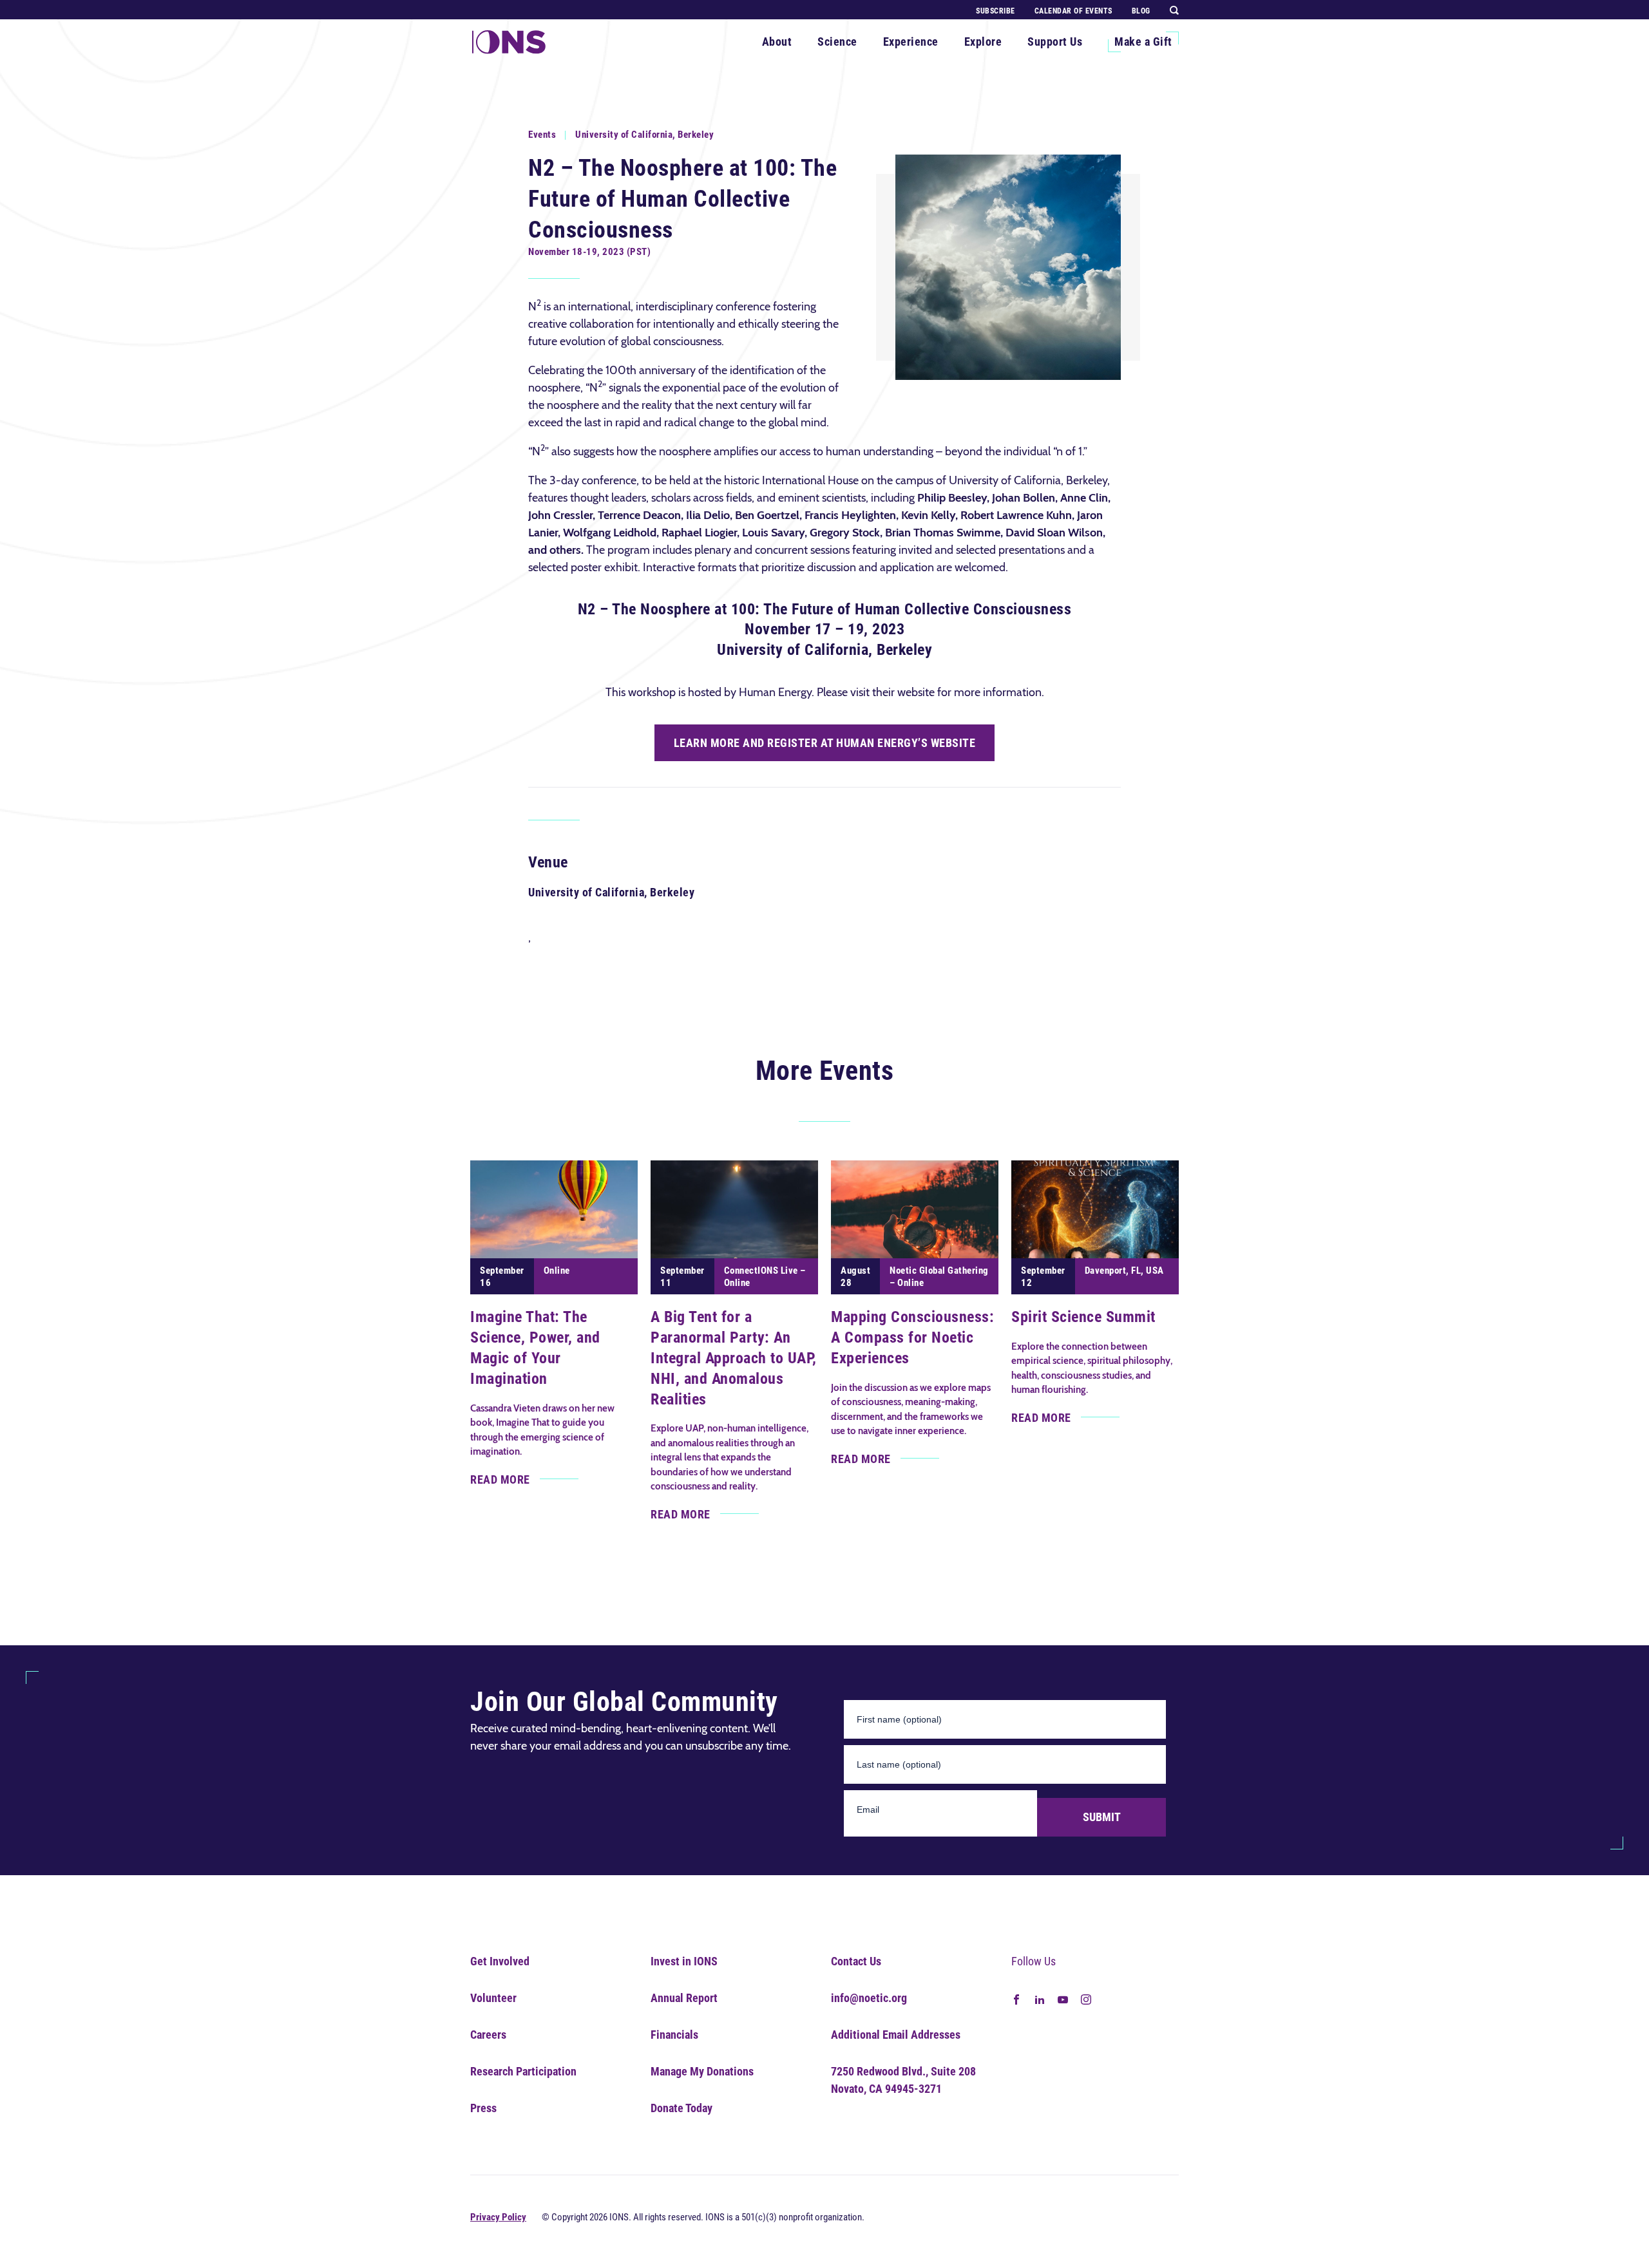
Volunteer (493, 1998)
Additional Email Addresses (896, 2035)
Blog (1141, 11)
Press (483, 2108)
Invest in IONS (684, 1961)
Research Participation (523, 2071)
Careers (488, 2035)
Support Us (1055, 42)
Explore (983, 42)
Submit (1102, 1817)
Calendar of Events (1073, 11)
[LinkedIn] (1040, 1999)
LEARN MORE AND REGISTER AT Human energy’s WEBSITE (825, 743)
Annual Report (684, 1998)
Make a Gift (1143, 42)
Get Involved (500, 1961)
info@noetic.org (869, 1998)
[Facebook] (1016, 1999)
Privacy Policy (498, 2217)
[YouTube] (1063, 1999)
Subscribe (996, 11)
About (777, 42)
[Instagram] (1086, 1999)
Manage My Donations (702, 2071)
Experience (911, 42)
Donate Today (682, 2108)
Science (837, 42)
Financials (674, 2035)
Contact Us (856, 1961)
